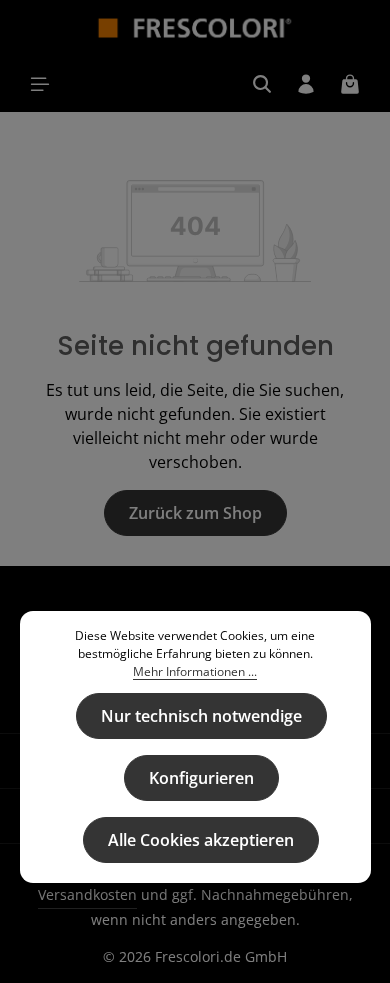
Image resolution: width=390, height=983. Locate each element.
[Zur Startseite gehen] (195, 28)
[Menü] (40, 84)
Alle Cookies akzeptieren (201, 840)
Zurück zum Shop (195, 513)
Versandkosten (87, 894)
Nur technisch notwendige (201, 716)
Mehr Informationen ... (195, 671)
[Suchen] (262, 84)
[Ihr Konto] (306, 84)
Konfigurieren (201, 778)
